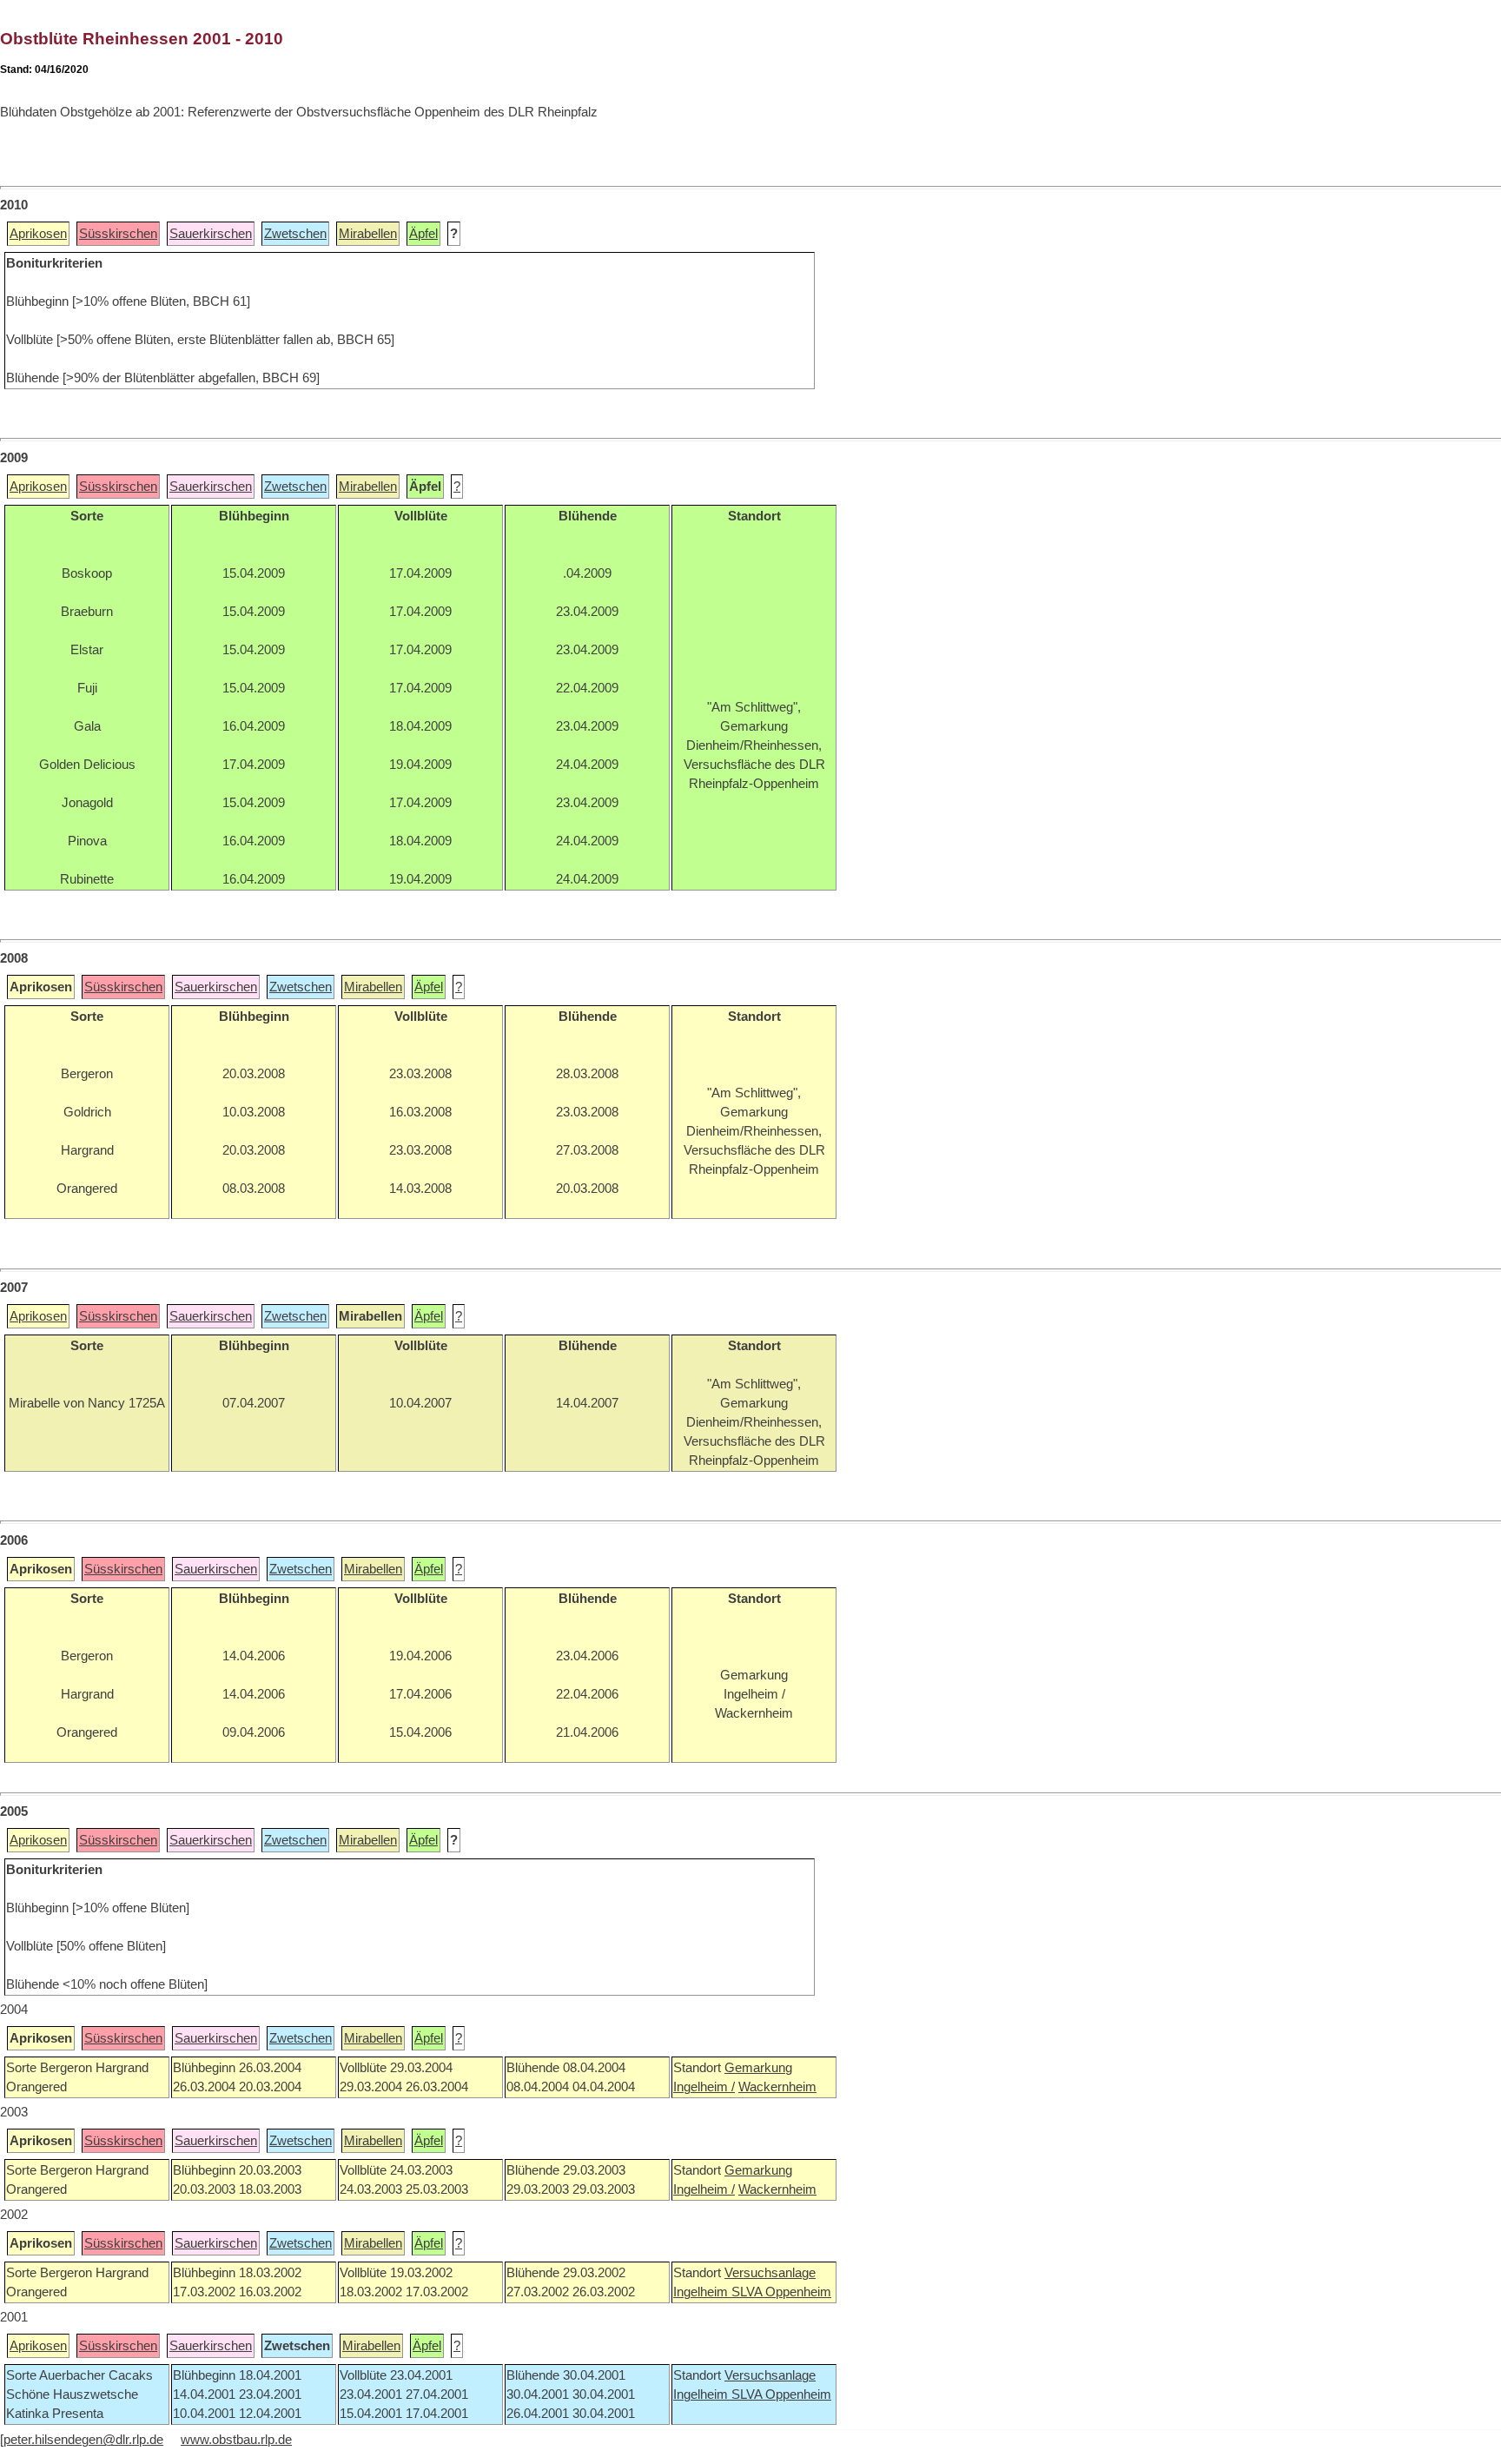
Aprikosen (38, 234)
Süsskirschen (118, 234)
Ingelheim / (704, 2087)
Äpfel (423, 234)
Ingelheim (702, 2292)
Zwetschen (295, 234)
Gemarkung (758, 2068)
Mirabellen (368, 234)
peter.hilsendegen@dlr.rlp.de (83, 2440)
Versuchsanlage (770, 2273)
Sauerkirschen (211, 234)
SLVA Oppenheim (781, 2292)
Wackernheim (777, 2087)
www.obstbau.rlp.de (236, 2440)
